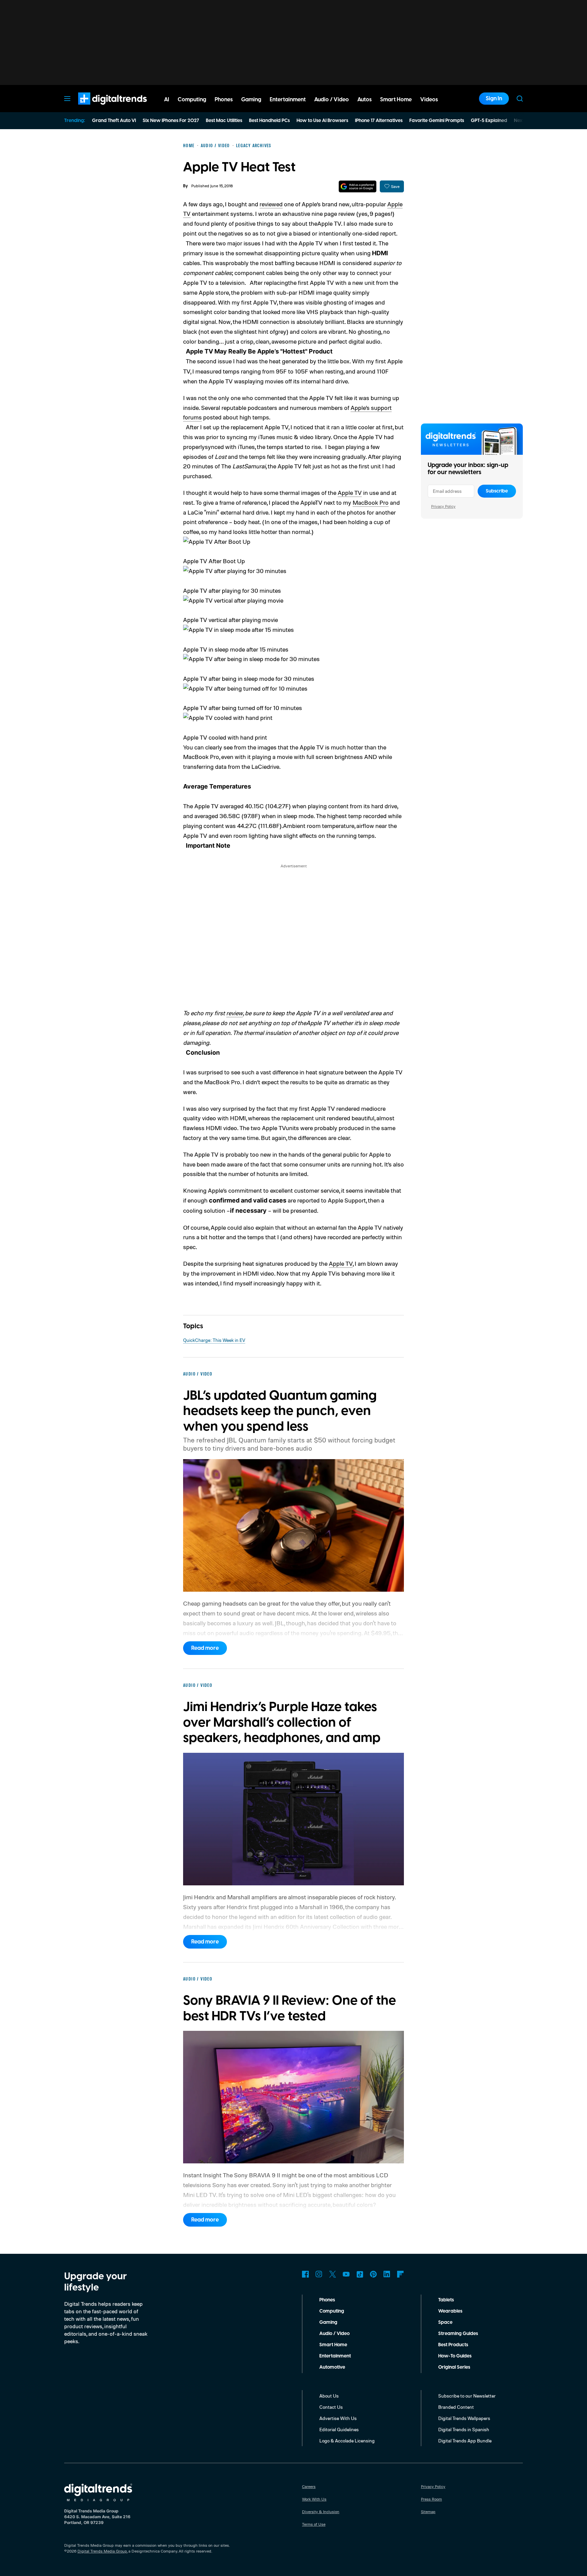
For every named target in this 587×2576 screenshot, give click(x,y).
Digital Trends (100, 108)
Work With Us (314, 2499)
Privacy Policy (443, 506)
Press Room (431, 2499)
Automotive (332, 2367)
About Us (329, 2396)
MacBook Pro (371, 502)
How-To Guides (455, 2356)
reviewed (271, 204)
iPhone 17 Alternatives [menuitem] (379, 121)
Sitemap (428, 2512)
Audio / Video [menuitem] (332, 100)
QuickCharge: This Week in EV (214, 1340)
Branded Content (456, 2407)
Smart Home (333, 2345)
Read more (205, 1648)
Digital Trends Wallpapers (464, 2418)
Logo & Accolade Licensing (347, 2441)
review (235, 1013)
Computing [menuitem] (192, 100)
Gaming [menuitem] (251, 100)
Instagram (319, 2274)
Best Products (453, 2345)
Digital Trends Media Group (102, 2551)
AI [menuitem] (167, 100)
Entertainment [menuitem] (288, 100)
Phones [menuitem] (224, 100)
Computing (332, 2311)
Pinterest (373, 2274)
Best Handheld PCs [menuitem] (269, 121)
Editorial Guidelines (339, 2429)
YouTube (346, 2274)
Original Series (454, 2367)
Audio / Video (334, 2334)
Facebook (305, 2274)
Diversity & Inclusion (321, 2512)
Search (520, 99)
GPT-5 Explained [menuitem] (489, 121)
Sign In (494, 99)
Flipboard (401, 2274)
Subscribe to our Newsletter (467, 2396)
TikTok (360, 2274)
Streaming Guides (458, 2334)
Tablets (446, 2300)
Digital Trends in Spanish (464, 2429)
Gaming (328, 2322)
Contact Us (331, 2407)
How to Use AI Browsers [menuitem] (322, 121)
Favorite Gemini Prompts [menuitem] (437, 121)
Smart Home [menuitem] (396, 100)
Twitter (333, 2274)
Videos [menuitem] (429, 100)
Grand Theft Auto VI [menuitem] (114, 121)
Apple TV (350, 492)
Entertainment (335, 2356)
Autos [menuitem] (364, 100)
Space (445, 2322)
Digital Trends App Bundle (465, 2441)
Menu (67, 99)
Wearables (450, 2311)
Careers (309, 2486)
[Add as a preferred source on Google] (358, 186)
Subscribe (497, 491)
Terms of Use (314, 2524)
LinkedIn (387, 2274)
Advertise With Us (338, 2418)
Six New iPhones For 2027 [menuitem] (171, 121)
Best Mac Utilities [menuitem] (224, 121)
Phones (327, 2300)
